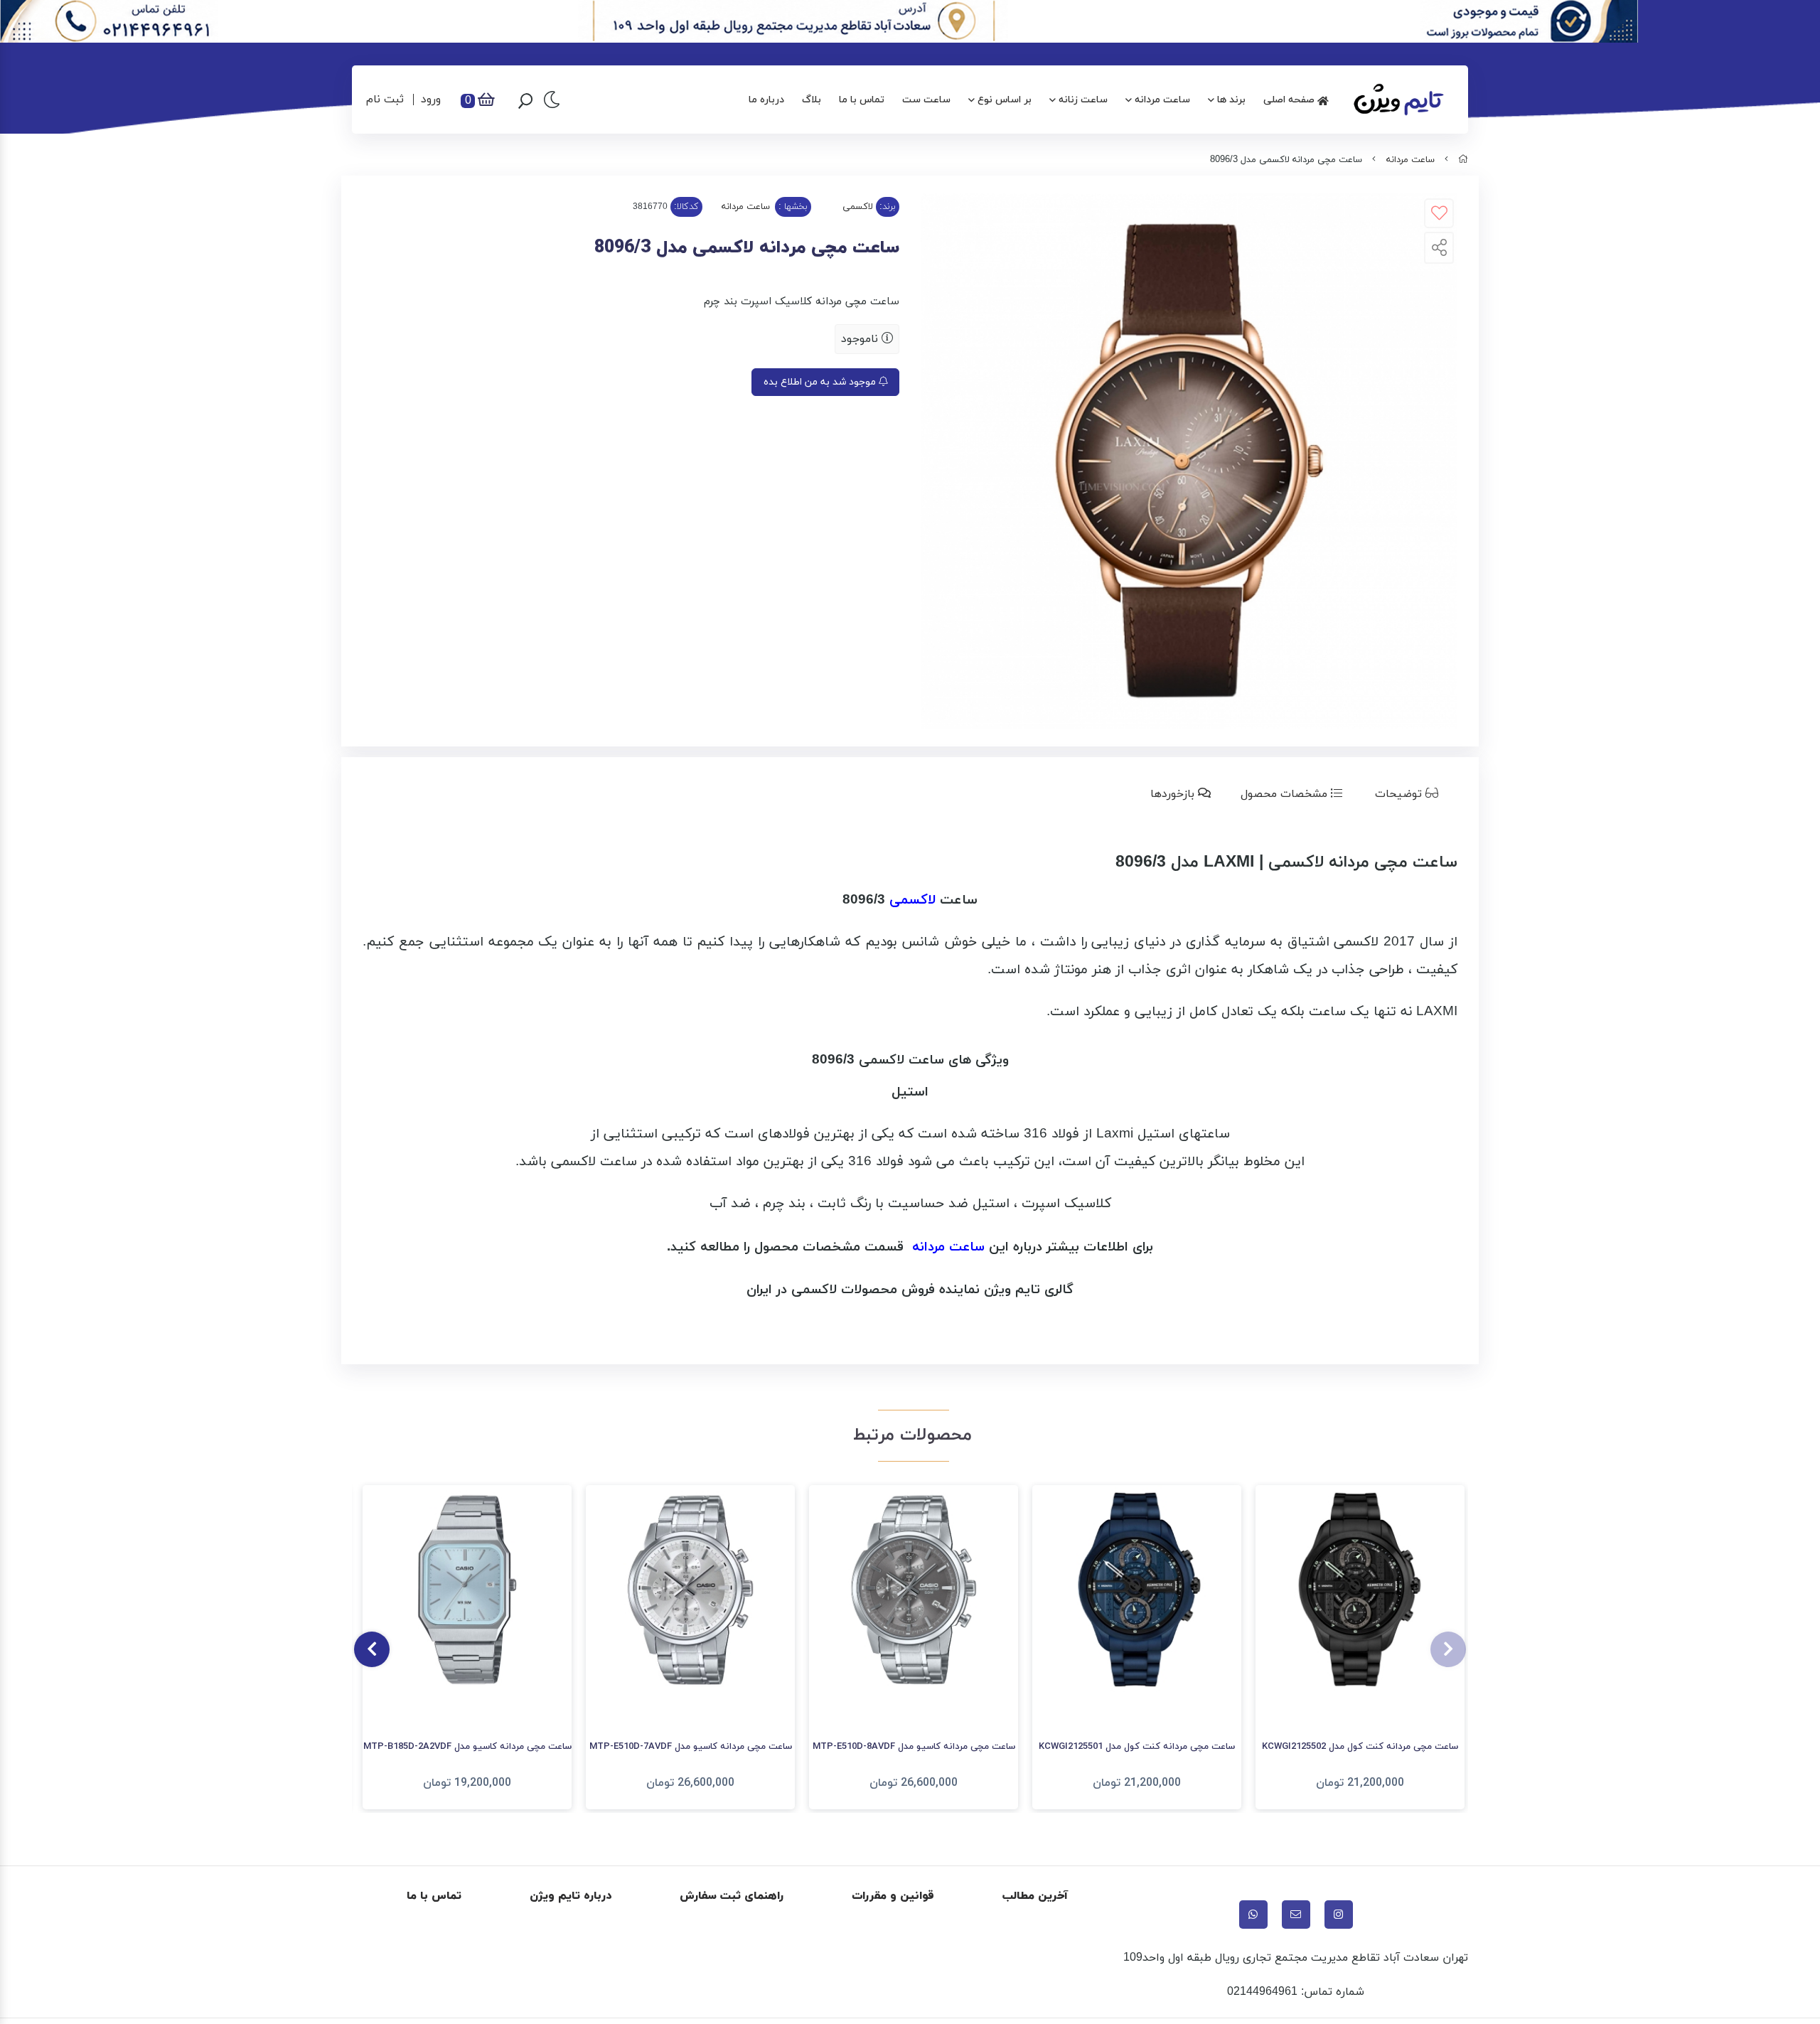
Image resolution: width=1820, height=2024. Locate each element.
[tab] (1409, 794)
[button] (1448, 1649)
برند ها (1231, 100)
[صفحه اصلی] (1463, 160)
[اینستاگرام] (1339, 1915)
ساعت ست (926, 100)
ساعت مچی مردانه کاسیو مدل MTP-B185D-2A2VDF (467, 1747)
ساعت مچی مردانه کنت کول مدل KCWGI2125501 (1137, 1747)
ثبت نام (385, 100)
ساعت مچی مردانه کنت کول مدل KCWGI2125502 (1360, 1747)
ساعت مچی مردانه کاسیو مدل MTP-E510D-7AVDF (691, 1747)
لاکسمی (858, 207)
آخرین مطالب (1035, 1896)
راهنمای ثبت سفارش (732, 1896)
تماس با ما (862, 100)
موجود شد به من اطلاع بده (821, 382)
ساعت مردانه (1162, 100)
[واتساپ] (1253, 1915)
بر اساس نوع (1005, 100)
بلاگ (812, 100)
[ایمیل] (1296, 1915)
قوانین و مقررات (893, 1896)
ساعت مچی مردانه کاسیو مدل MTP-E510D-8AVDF (914, 1747)
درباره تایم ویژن (571, 1896)
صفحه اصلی (1290, 100)
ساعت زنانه (1083, 100)
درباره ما (766, 100)
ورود (431, 100)
